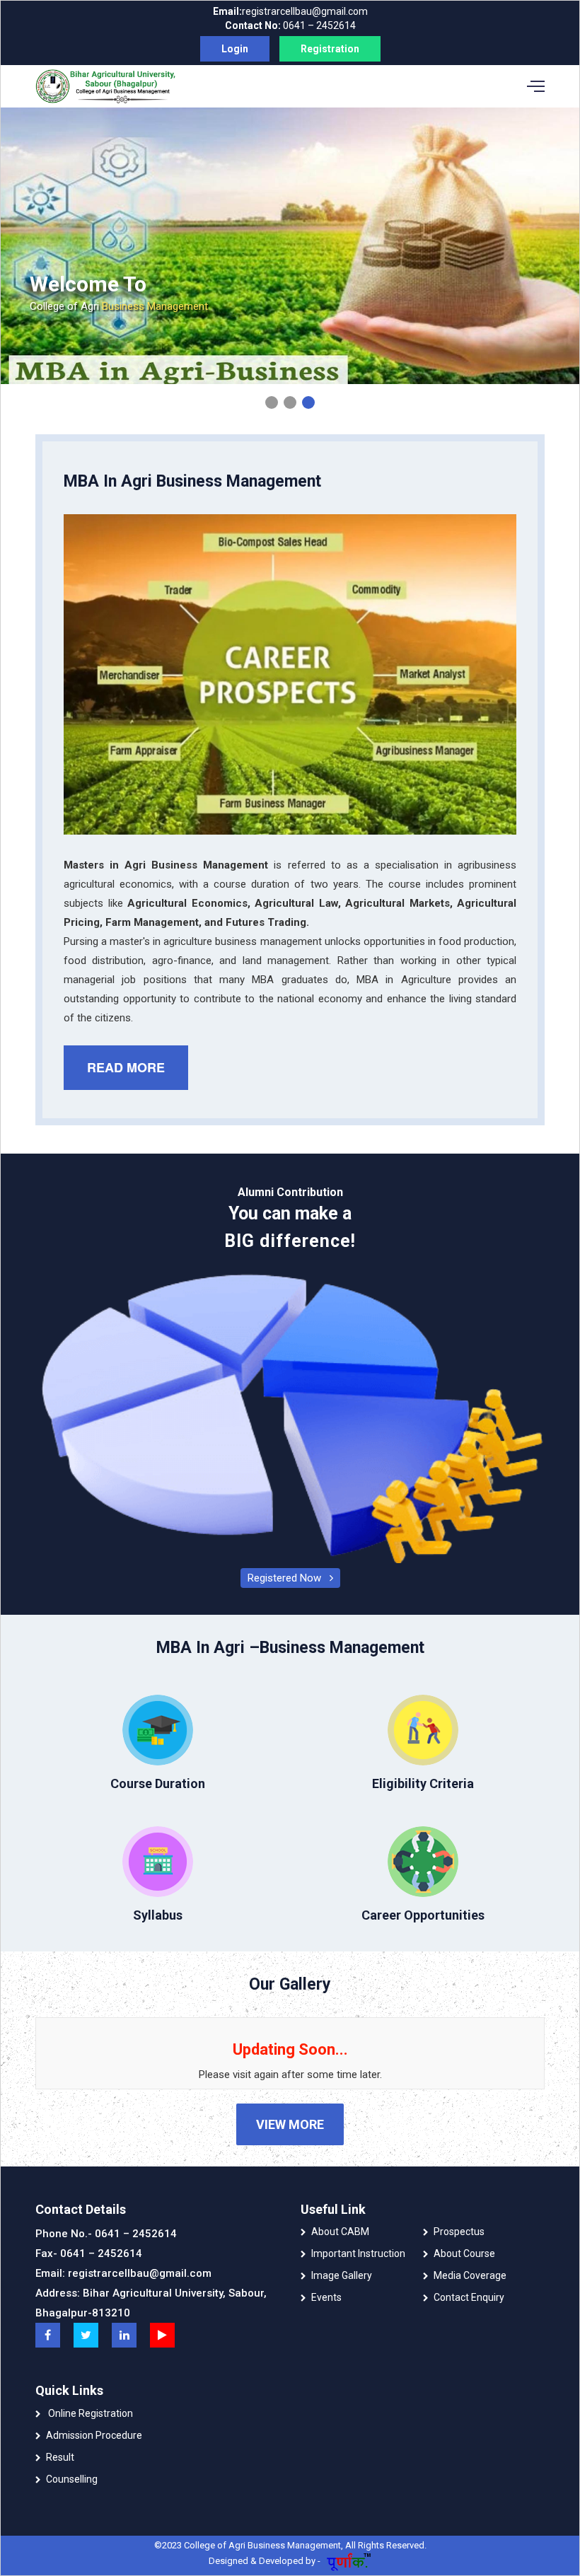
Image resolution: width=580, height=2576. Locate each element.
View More (290, 2124)
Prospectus (459, 2232)
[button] (272, 402)
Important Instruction (358, 2253)
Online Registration (89, 2413)
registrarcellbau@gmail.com (290, 11)
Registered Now (289, 1578)
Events (326, 2297)
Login (235, 49)
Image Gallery (342, 2275)
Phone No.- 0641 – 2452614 (106, 2234)
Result (60, 2457)
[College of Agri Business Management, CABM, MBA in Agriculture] (48, 2335)
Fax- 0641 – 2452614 (89, 2253)
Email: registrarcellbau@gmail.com (123, 2273)
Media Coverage (470, 2275)
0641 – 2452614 (290, 25)
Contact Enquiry (469, 2297)
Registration (330, 49)
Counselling (72, 2479)
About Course (464, 2253)
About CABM (340, 2232)
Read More (126, 1067)
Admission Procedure (94, 2435)
